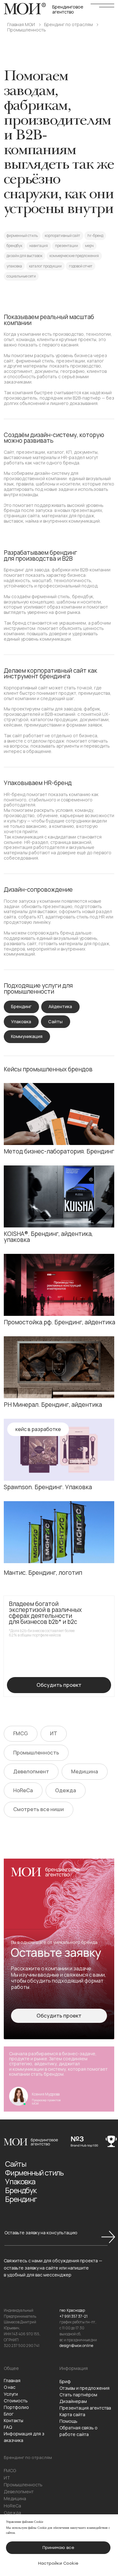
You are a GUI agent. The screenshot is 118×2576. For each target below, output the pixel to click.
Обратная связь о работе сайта (79, 2431)
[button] (59, 2016)
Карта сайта (72, 2414)
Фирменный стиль (34, 2173)
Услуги (11, 2394)
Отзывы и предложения (84, 2388)
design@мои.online (76, 2346)
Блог (9, 2414)
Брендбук (21, 2190)
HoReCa (12, 2506)
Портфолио (16, 2407)
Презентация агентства (85, 2408)
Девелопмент (19, 2492)
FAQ (8, 2427)
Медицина (15, 2498)
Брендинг (21, 2199)
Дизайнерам (73, 2401)
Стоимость (16, 2401)
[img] (59, 1114)
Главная (12, 2380)
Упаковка (20, 2181)
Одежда (12, 2513)
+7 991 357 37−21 (73, 2316)
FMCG (10, 2470)
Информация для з (24, 2434)
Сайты (15, 2164)
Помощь (68, 2421)
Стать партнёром (78, 2395)
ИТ (7, 2478)
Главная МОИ (21, 25)
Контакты (14, 2420)
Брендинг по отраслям (68, 25)
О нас (10, 2387)
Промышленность (27, 30)
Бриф (65, 2381)
